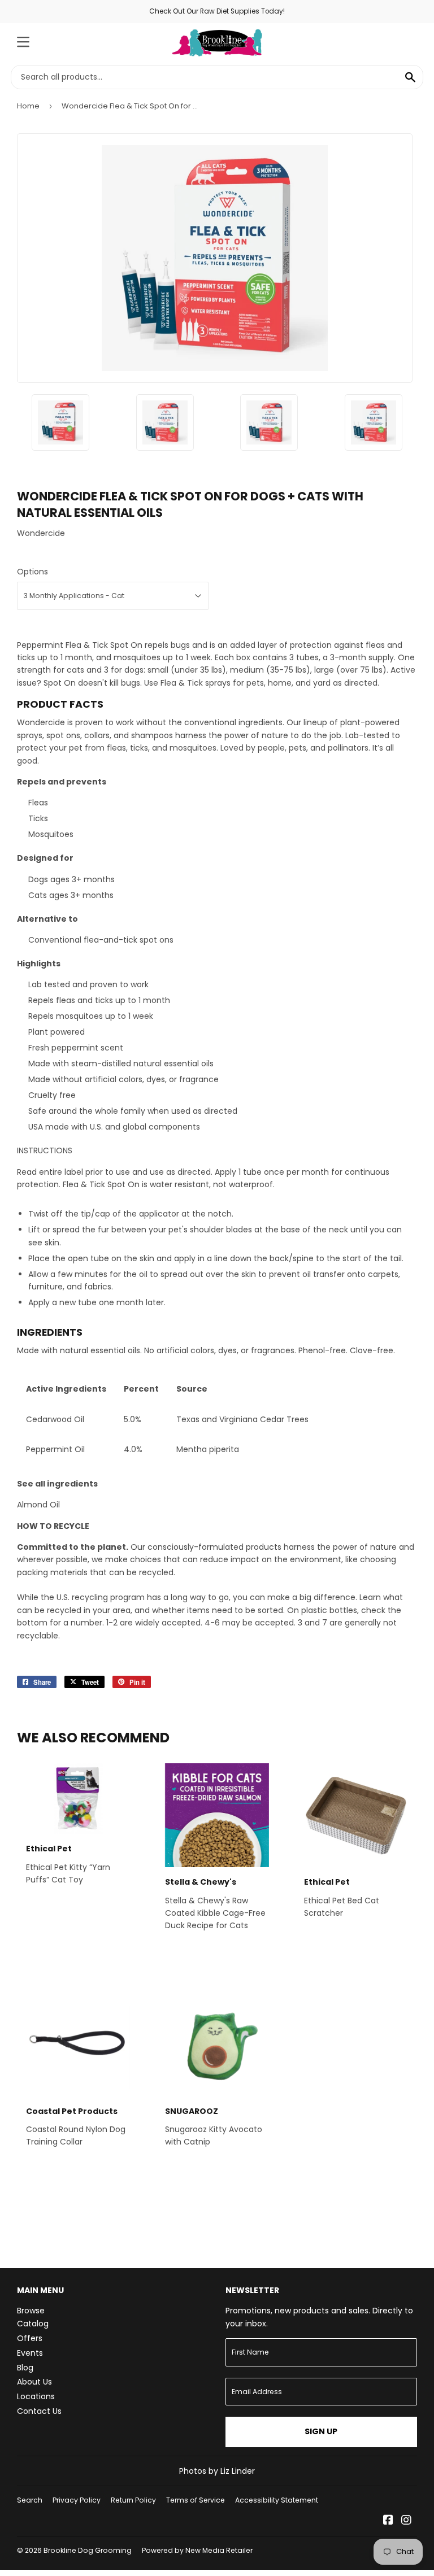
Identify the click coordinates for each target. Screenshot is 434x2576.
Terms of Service (196, 2500)
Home (28, 106)
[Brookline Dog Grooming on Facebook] (388, 2521)
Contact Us (39, 2411)
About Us (34, 2382)
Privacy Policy (77, 2500)
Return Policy (133, 2500)
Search (30, 2500)
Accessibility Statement (277, 2500)
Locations (36, 2396)
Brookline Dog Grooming (88, 2550)
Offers (30, 2338)
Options (32, 572)
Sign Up (321, 2431)
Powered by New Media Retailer (197, 2550)
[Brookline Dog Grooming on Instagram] (406, 2521)
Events (30, 2353)
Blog (25, 2368)
